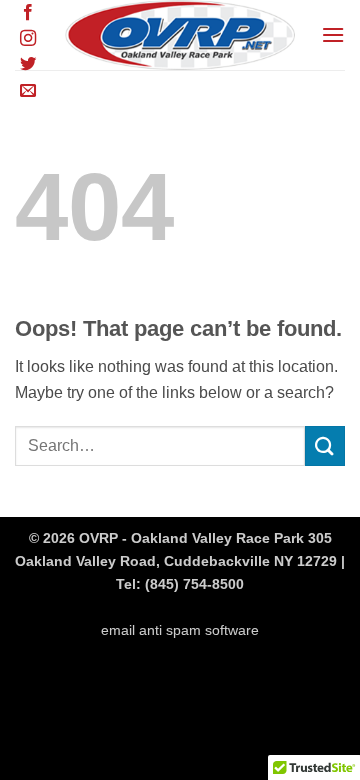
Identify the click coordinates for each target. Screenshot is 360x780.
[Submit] (325, 445)
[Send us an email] (28, 91)
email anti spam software (180, 630)
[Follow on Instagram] (28, 39)
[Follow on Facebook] (28, 13)
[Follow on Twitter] (28, 65)
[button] (333, 34)
